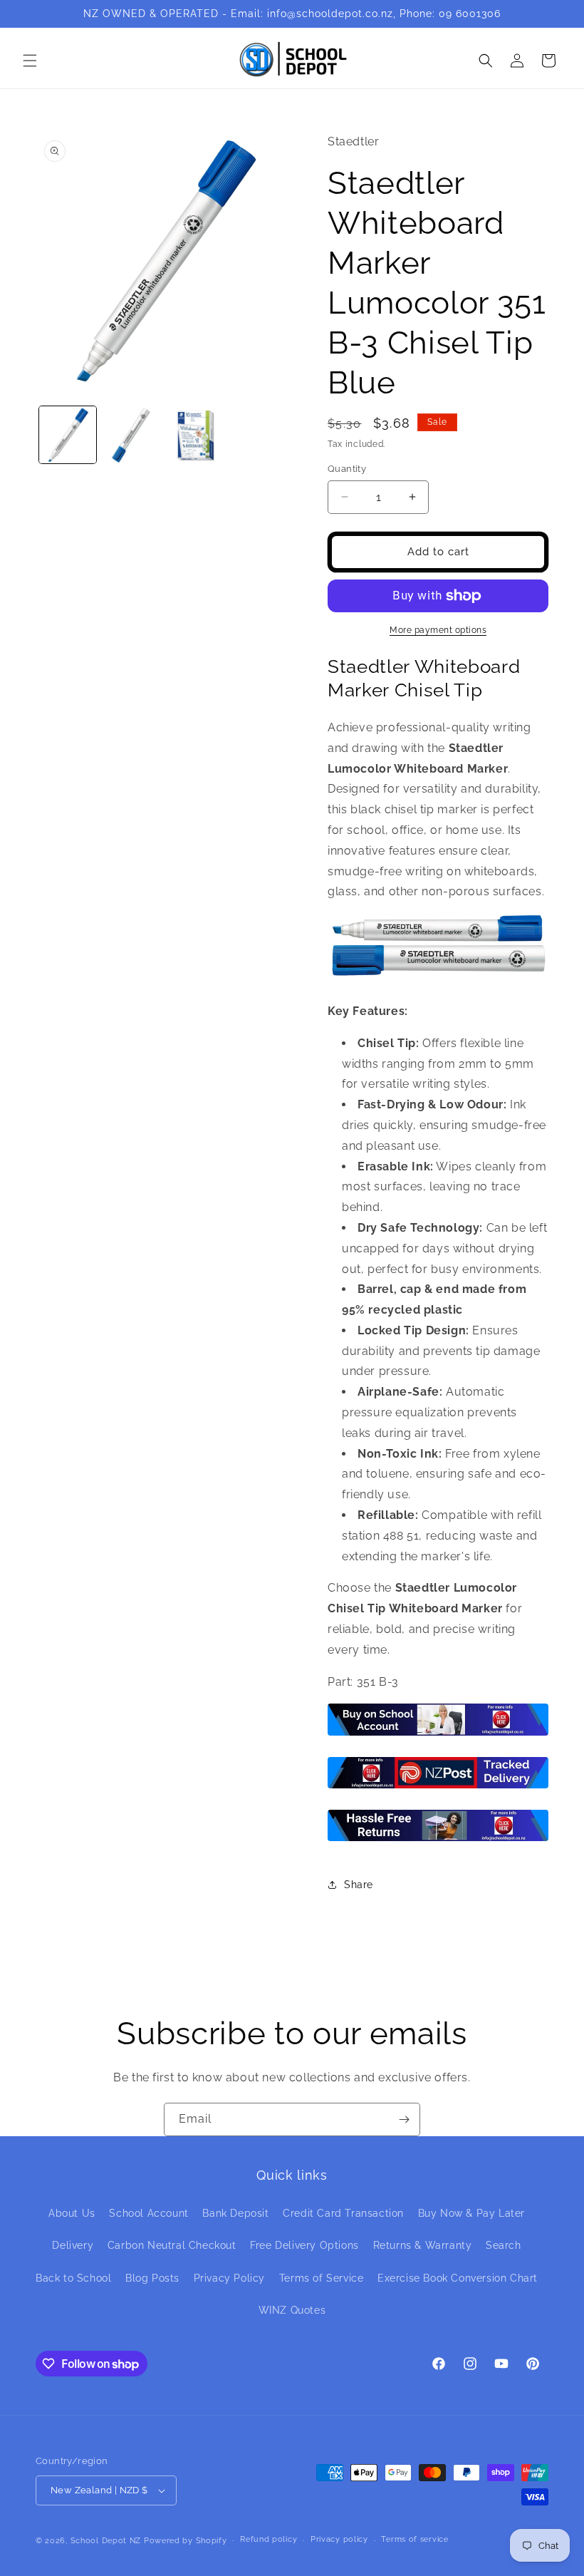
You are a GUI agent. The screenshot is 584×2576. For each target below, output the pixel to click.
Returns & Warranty (423, 2245)
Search (504, 2245)
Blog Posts (152, 2278)
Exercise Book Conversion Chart (458, 2278)
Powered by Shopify (186, 2541)
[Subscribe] (404, 2119)
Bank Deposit (235, 2213)
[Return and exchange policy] (438, 1840)
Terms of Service (322, 2278)
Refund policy (268, 2539)
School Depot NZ (106, 2541)
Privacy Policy (229, 2278)
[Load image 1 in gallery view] (68, 435)
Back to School (73, 2278)
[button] (30, 61)
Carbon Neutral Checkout (172, 2245)
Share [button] (359, 1885)
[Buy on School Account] (438, 1735)
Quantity (347, 469)
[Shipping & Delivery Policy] (438, 1787)
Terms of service (414, 2539)
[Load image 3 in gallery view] (195, 435)
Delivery (73, 2245)
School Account (148, 2213)
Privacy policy (339, 2539)
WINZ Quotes (292, 2310)
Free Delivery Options (304, 2245)
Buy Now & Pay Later (471, 2213)
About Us (72, 2213)
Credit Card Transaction (343, 2213)
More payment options (438, 630)
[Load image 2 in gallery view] (132, 435)
